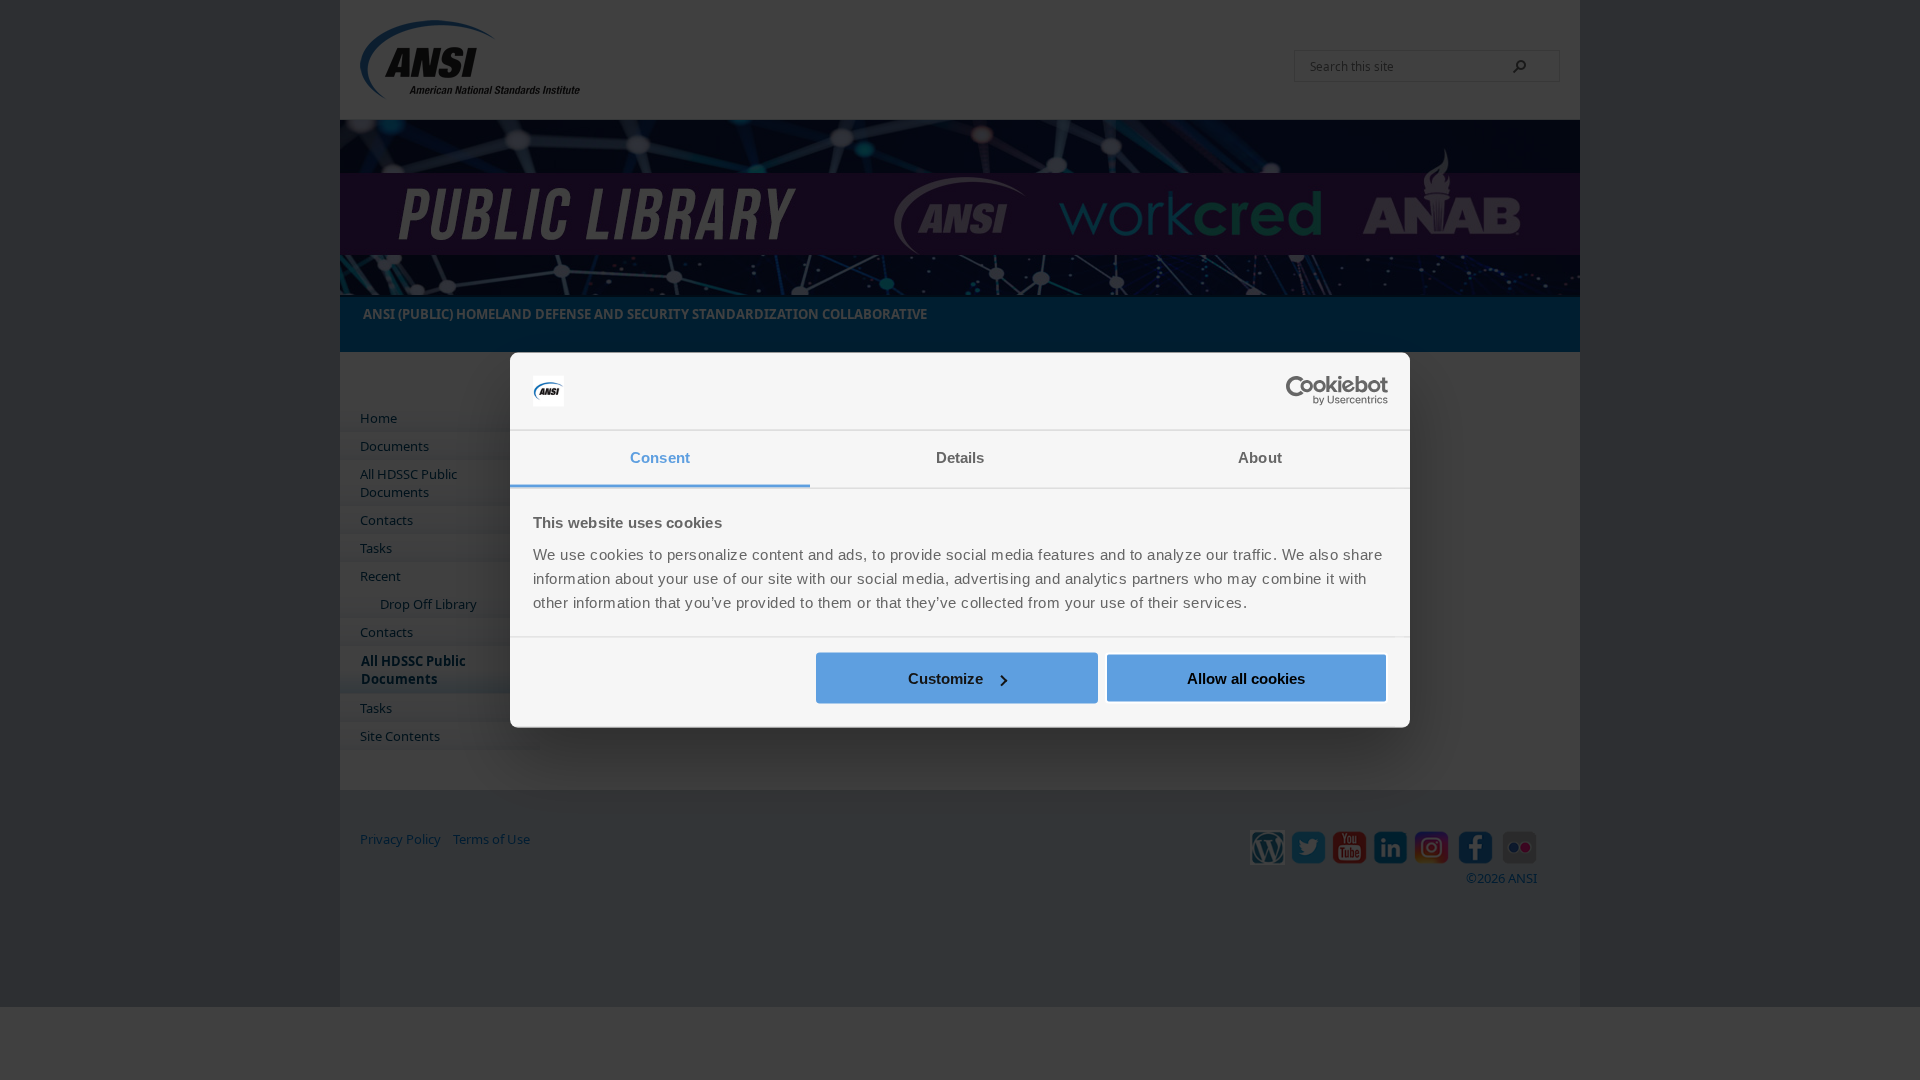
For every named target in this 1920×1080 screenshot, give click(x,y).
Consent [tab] (660, 456)
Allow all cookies (1246, 678)
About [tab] (1260, 456)
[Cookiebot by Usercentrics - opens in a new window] (1300, 391)
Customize (945, 678)
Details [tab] (960, 456)
